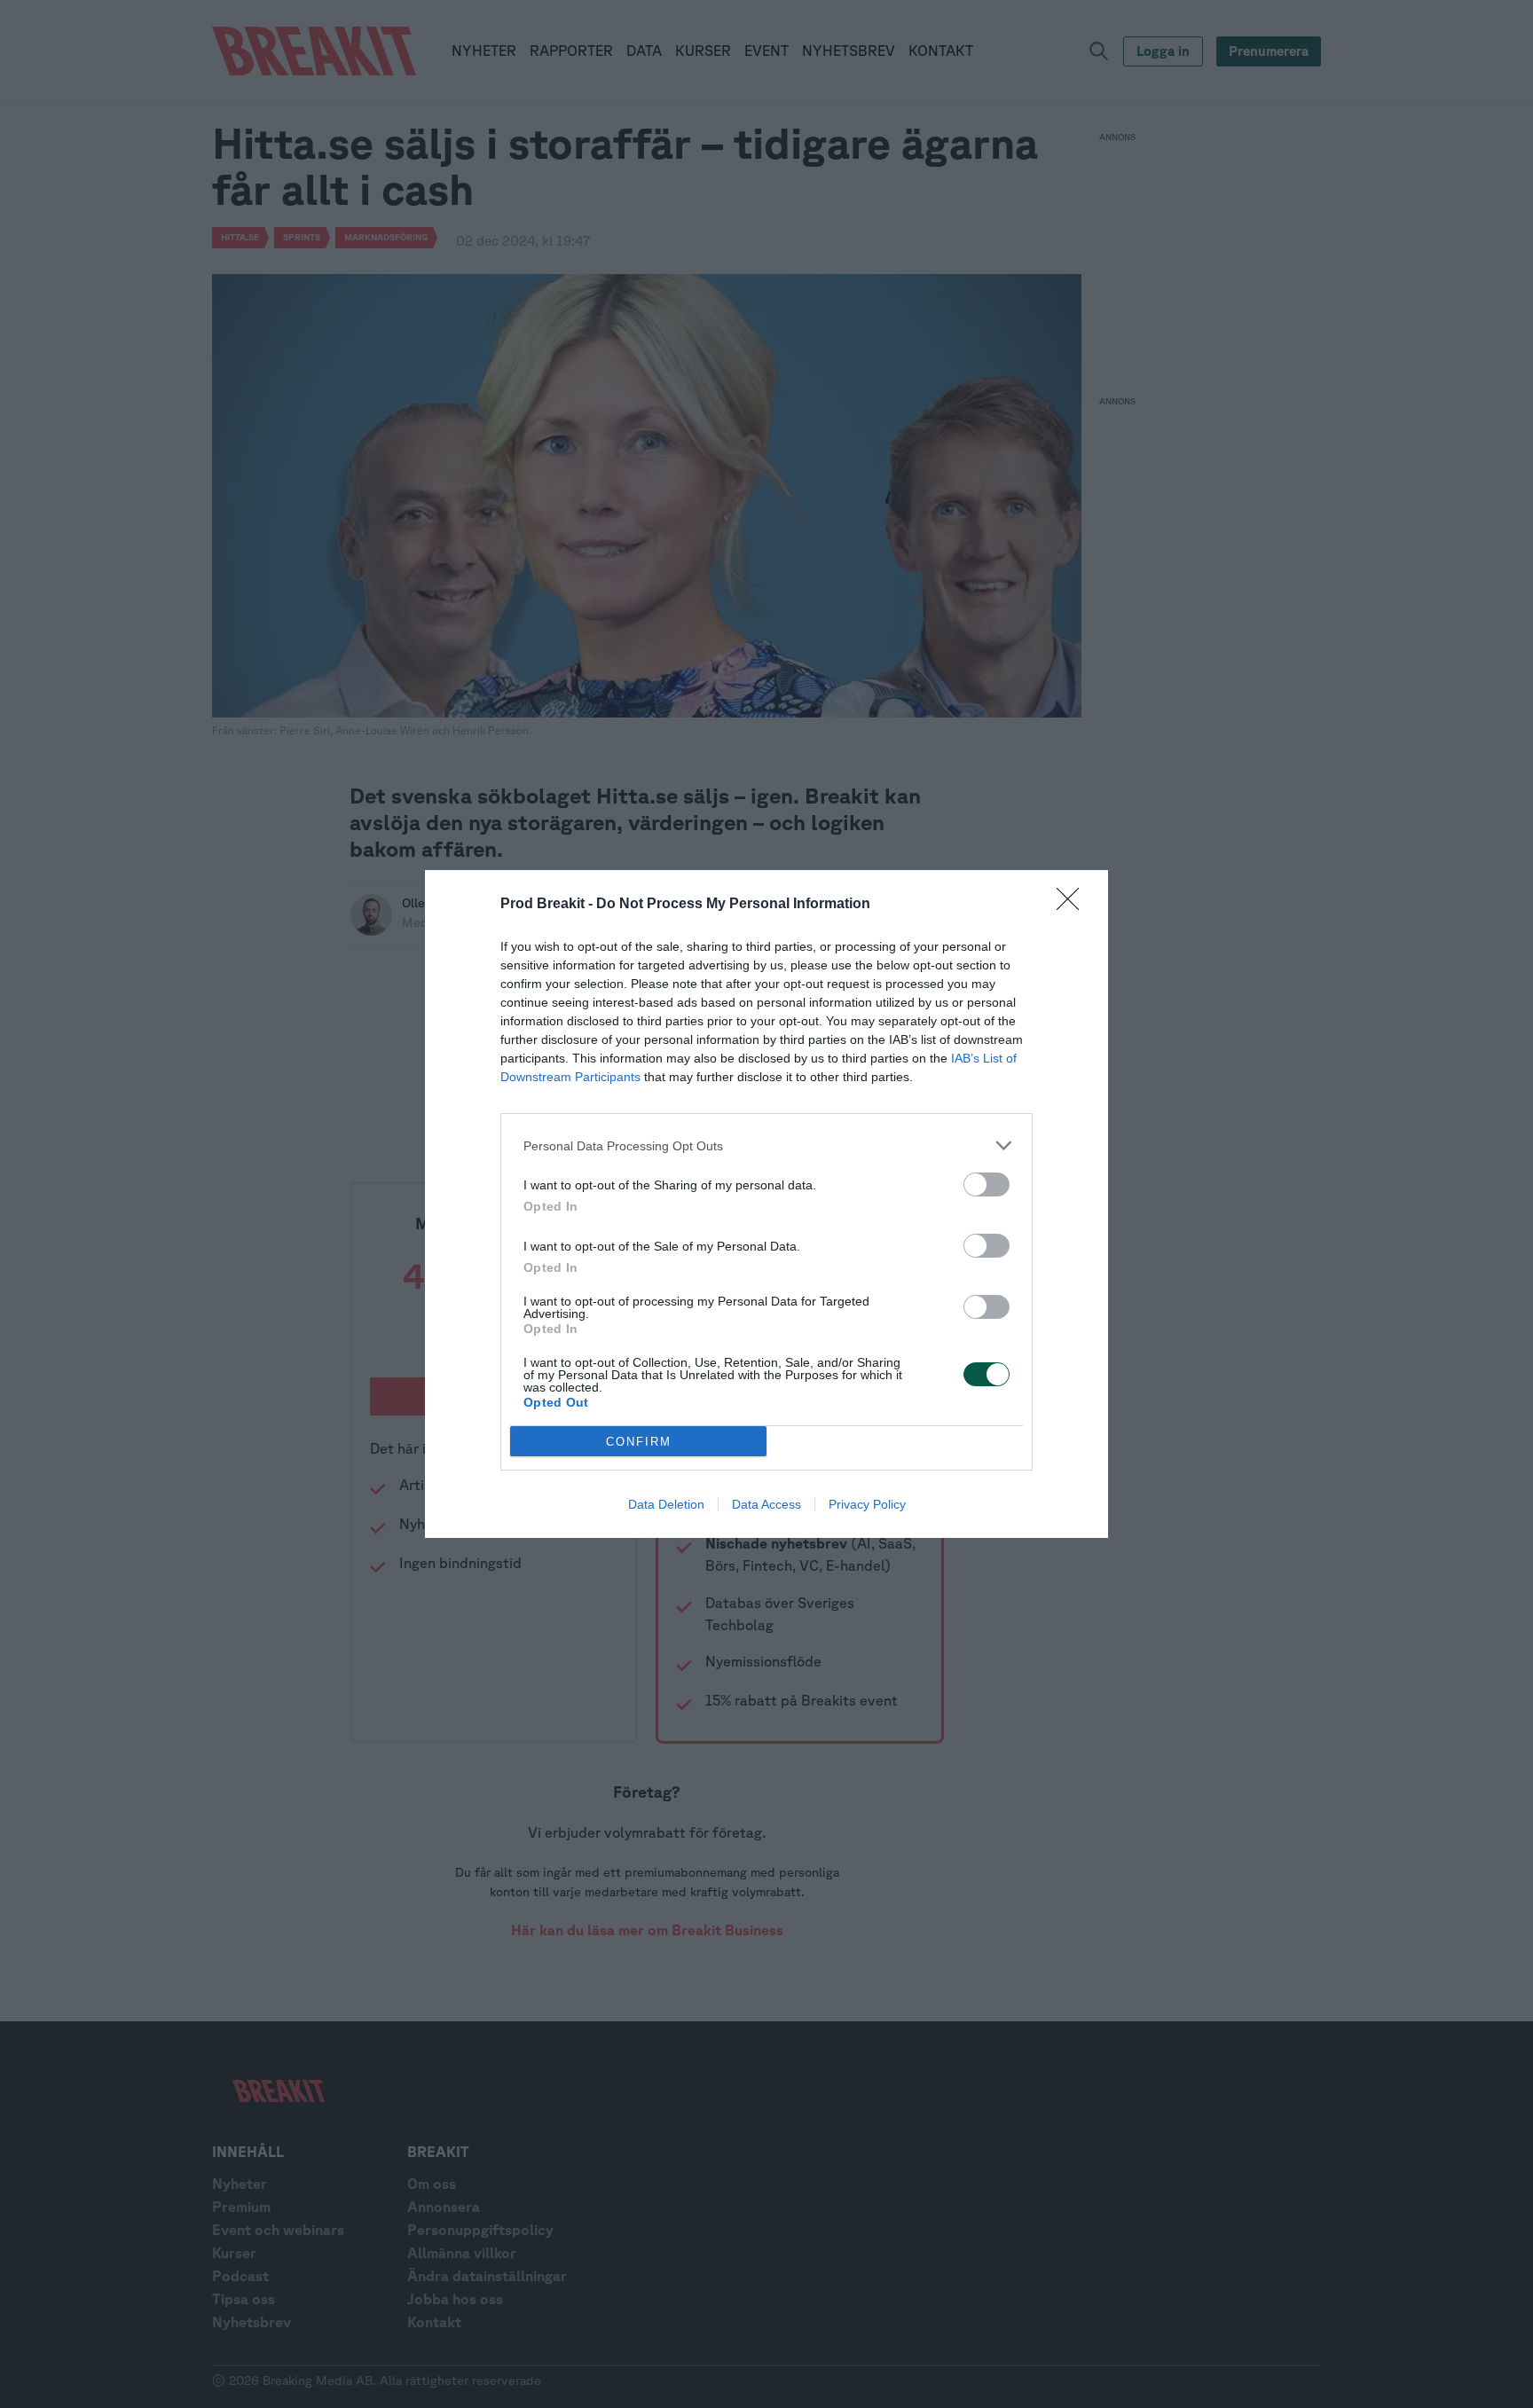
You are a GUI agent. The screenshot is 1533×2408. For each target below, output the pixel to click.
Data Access (766, 1504)
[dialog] (766, 1204)
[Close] (1073, 905)
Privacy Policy (867, 1504)
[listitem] (766, 1145)
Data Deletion (666, 1504)
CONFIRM (639, 1442)
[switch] (987, 1184)
